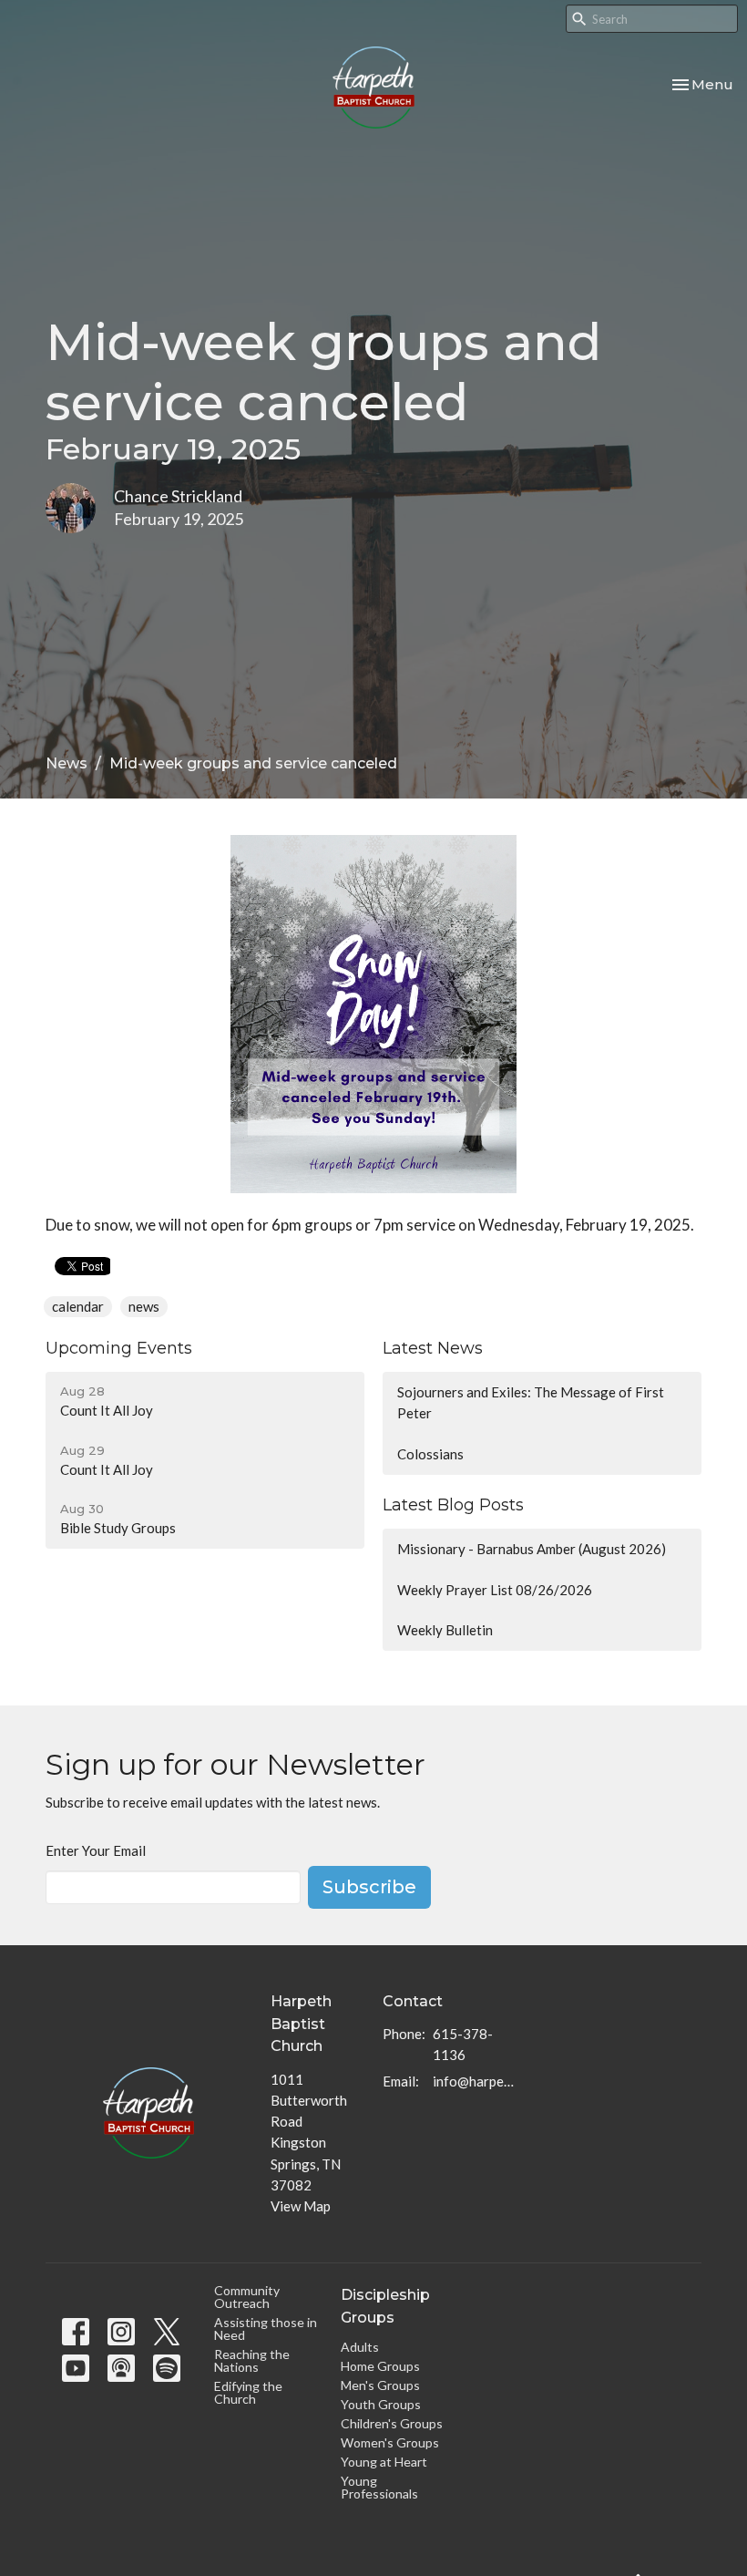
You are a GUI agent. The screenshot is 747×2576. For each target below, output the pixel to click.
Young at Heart (384, 2462)
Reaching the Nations (252, 2360)
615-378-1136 (463, 2044)
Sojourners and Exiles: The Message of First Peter (531, 1402)
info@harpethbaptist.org (473, 2081)
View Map (301, 2206)
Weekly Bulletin (445, 1630)
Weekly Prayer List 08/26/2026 (495, 1590)
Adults (360, 2347)
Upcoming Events (119, 1348)
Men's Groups (380, 2385)
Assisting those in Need (266, 2329)
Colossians (430, 1454)
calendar (78, 1306)
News (67, 763)
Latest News (433, 1348)
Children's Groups (392, 2423)
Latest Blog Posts (453, 1505)
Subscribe (369, 1887)
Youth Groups (381, 2404)
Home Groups (380, 2366)
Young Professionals (379, 2487)
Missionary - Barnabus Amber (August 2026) (532, 1549)
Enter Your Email (96, 1850)
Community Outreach (247, 2297)
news (144, 1306)
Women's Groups (390, 2442)
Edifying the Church (248, 2392)
